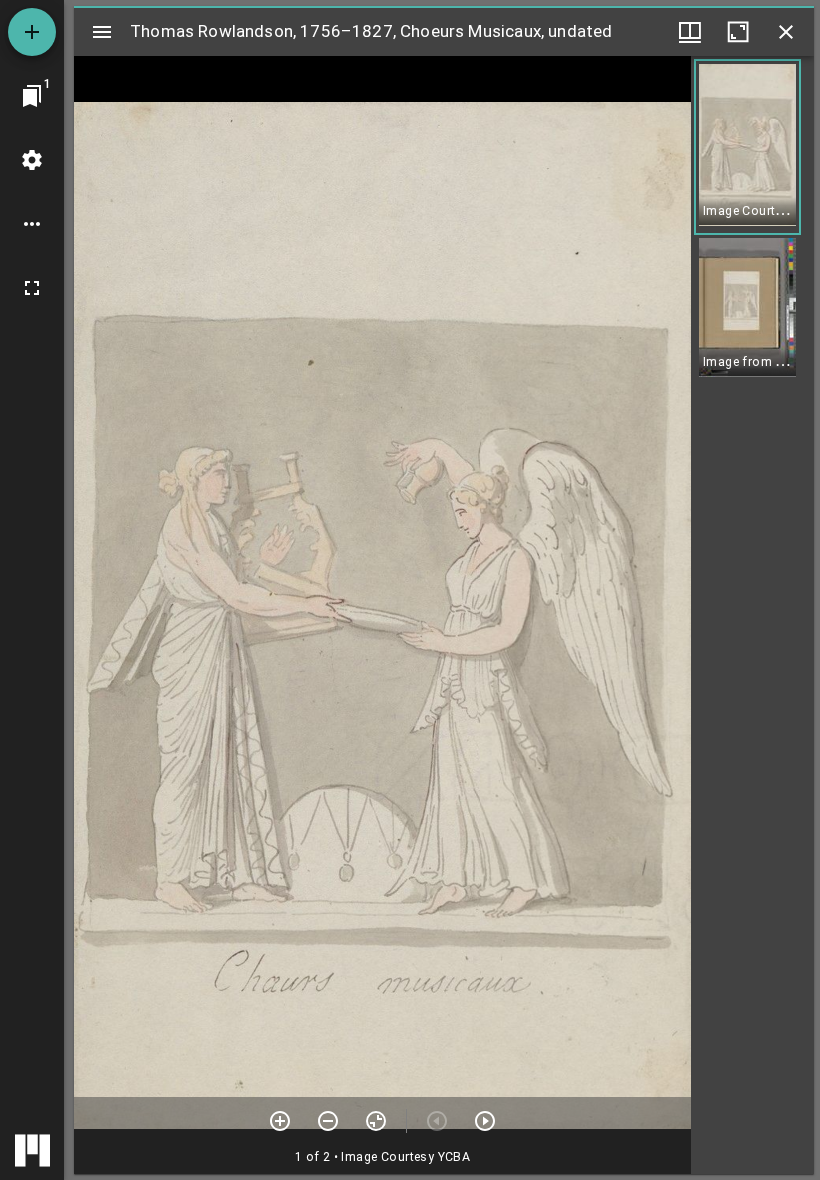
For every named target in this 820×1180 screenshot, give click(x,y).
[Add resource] (32, 32)
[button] (747, 147)
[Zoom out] (328, 1121)
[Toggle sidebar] (102, 32)
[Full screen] (32, 288)
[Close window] (786, 32)
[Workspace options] (32, 224)
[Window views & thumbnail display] (690, 32)
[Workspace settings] (32, 160)
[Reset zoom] (376, 1121)
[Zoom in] (280, 1121)
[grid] (752, 615)
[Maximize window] (738, 32)
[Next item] (485, 1121)
